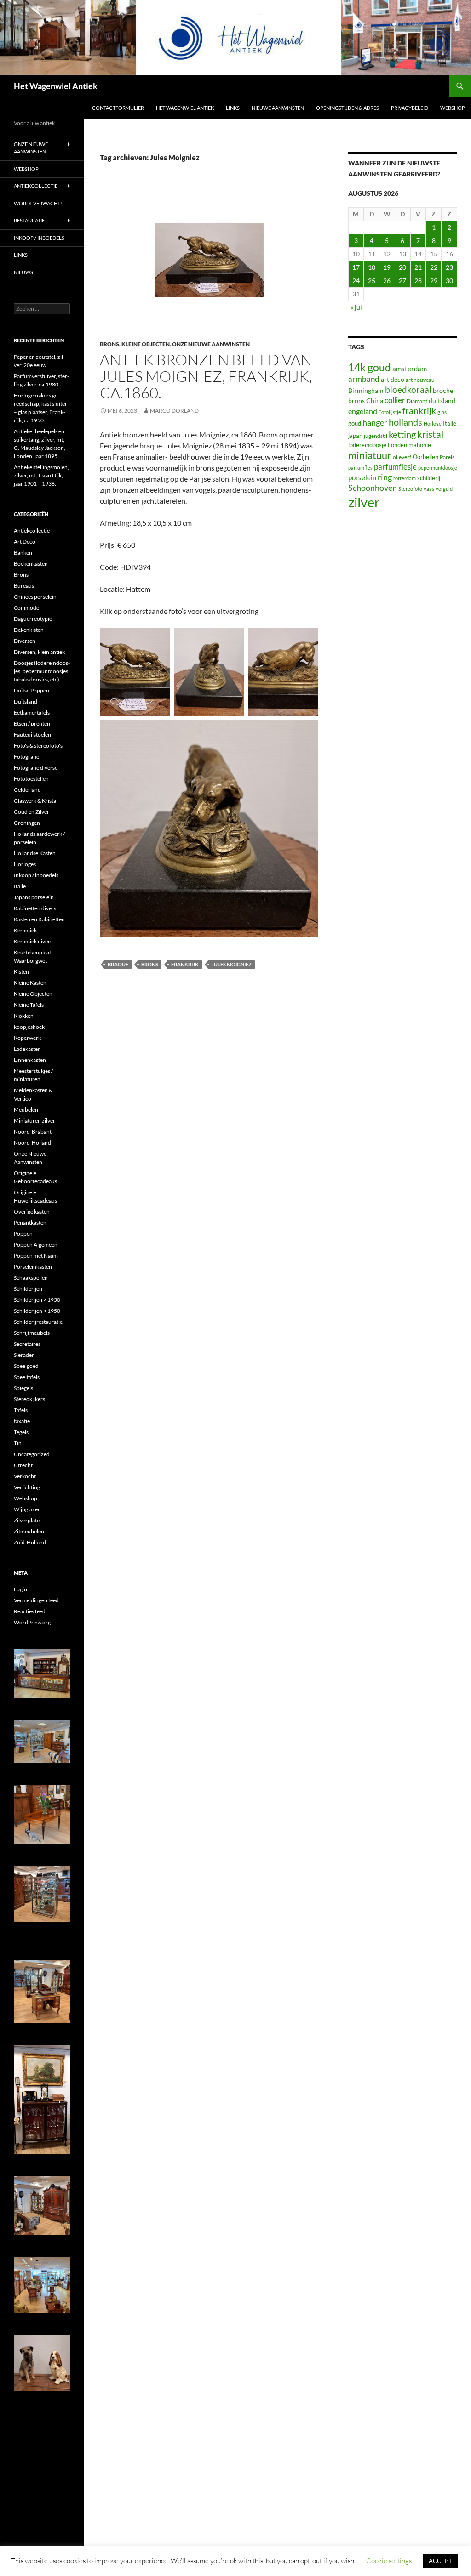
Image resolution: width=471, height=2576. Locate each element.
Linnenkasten (30, 1060)
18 (372, 267)
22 (434, 267)
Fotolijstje (390, 412)
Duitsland (26, 701)
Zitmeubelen (29, 1531)
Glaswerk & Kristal (36, 801)
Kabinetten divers (35, 908)
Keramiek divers (33, 941)
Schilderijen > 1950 (37, 1300)
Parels (447, 457)
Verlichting (27, 1487)
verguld (444, 489)
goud (355, 423)
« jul (356, 307)
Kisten (21, 972)
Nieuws (23, 272)
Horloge (433, 423)
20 (402, 267)
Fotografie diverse (36, 768)
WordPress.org (32, 1622)
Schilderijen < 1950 (37, 1311)
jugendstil (376, 436)
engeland (363, 411)
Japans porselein (34, 897)
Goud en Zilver (32, 812)
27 (402, 281)
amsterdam (410, 369)
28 (418, 281)
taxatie (22, 1421)
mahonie (420, 445)
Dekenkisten (29, 630)
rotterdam (405, 478)
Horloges (25, 864)
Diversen (25, 641)
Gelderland (27, 790)
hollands (405, 422)
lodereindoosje (367, 445)
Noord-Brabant (33, 1132)
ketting (402, 434)
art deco (393, 379)
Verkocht (25, 1476)
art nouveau (420, 380)
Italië (450, 423)
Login (20, 1589)
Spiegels (23, 1388)
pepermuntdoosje (438, 468)
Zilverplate (27, 1520)
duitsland (442, 400)
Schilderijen (28, 1289)
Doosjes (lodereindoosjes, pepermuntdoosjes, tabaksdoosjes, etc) (42, 671)
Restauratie (29, 220)
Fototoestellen (31, 779)
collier (395, 400)
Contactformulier (118, 108)
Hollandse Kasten (35, 853)
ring (385, 477)
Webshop (453, 108)
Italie (20, 886)
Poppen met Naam (36, 1256)
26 (387, 281)
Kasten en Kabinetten (39, 919)
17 (356, 267)
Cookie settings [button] (389, 2561)
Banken (23, 553)
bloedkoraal (408, 389)
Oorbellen (425, 457)
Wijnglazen (27, 1509)
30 (449, 281)
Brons (109, 344)
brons (150, 964)
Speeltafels (27, 1377)
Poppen (23, 1234)
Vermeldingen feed (36, 1600)
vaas (429, 489)
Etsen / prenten (32, 723)
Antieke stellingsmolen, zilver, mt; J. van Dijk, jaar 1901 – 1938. (41, 475)
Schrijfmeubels (32, 1333)
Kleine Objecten (146, 344)
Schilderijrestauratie (38, 1322)
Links (233, 108)
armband (364, 379)
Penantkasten (30, 1223)
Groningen (27, 823)
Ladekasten (27, 1049)
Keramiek (25, 930)
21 (418, 267)
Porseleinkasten (33, 1267)
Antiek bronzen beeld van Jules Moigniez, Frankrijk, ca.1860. (206, 376)
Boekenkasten (31, 564)
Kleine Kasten (30, 983)
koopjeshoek (29, 1027)
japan (355, 436)
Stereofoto (410, 489)
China (375, 400)
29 (434, 281)
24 (356, 281)
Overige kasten (32, 1211)
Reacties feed (30, 1611)
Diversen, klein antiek (39, 652)
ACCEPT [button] (440, 2561)
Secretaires (27, 1344)
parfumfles (360, 468)
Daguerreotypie (33, 619)
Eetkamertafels (32, 712)
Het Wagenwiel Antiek (56, 86)
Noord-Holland (32, 1143)
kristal (430, 434)
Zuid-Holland (30, 1542)
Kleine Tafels (29, 1005)
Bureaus (24, 586)
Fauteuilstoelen (32, 735)
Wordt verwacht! (38, 203)
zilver (364, 502)
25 (372, 281)
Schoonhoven (373, 488)
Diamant (417, 401)
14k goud (370, 367)
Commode (26, 608)
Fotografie (26, 757)
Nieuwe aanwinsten (278, 108)
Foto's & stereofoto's (38, 746)
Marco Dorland (174, 411)
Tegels (21, 1432)
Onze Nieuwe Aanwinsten (211, 344)
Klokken (24, 1016)
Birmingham (366, 390)
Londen (397, 445)
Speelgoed (26, 1366)
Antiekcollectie (36, 186)
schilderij (429, 478)
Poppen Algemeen (36, 1245)
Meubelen (26, 1109)
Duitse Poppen (32, 690)
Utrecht (23, 1465)
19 (387, 267)
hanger (375, 423)
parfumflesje (395, 467)
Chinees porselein (35, 597)
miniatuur (370, 455)
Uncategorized (32, 1454)
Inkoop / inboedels (39, 238)
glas (442, 412)
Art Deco (25, 542)
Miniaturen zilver (34, 1121)
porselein (362, 477)
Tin (18, 1443)
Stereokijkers (29, 1399)
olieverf (402, 457)
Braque (118, 964)
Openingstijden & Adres (348, 108)
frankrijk (185, 964)
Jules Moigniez (232, 964)
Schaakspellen (31, 1278)
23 (449, 267)
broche (443, 390)
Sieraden (24, 1355)
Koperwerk (27, 1038)
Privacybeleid (410, 108)
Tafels (21, 1410)
